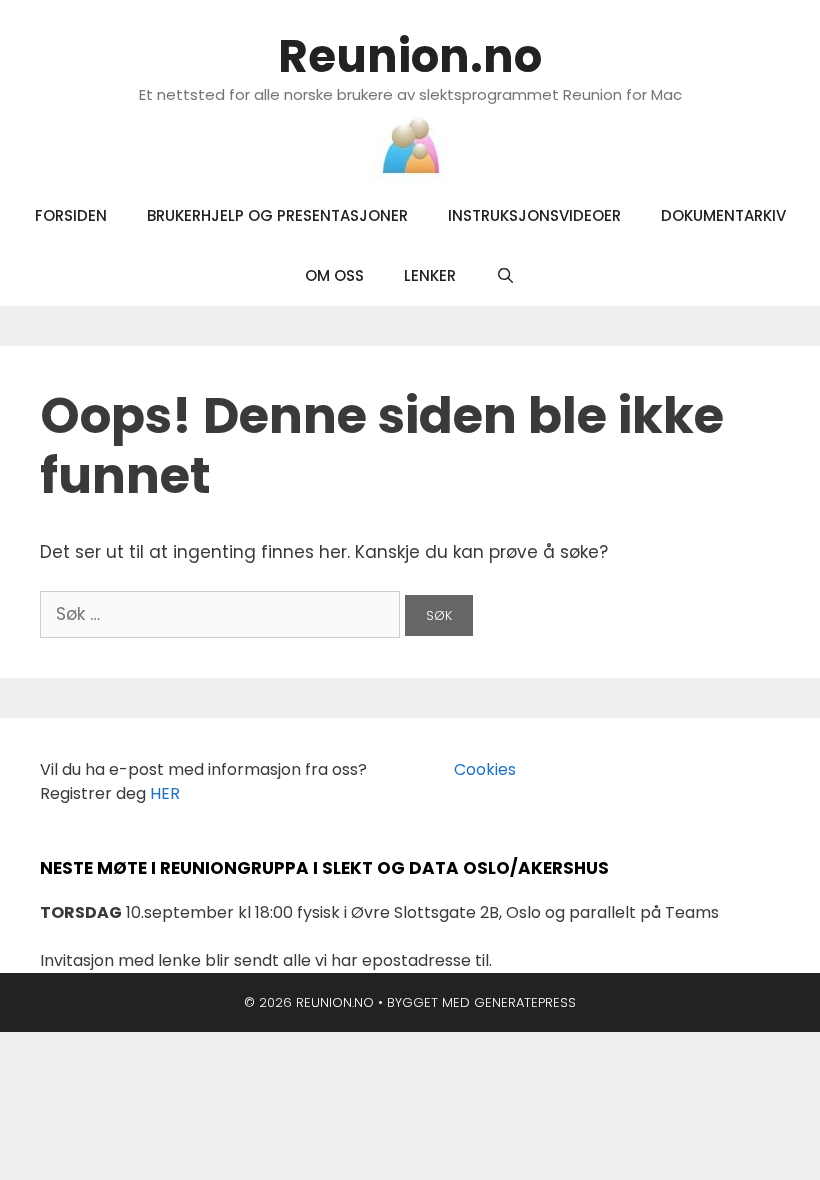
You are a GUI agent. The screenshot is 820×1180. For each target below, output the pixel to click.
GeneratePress (525, 1002)
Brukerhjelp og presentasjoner (277, 215)
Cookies (473, 769)
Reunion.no (410, 56)
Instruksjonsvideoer (534, 215)
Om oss (334, 275)
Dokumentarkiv (723, 215)
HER (165, 793)
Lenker (430, 275)
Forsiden (71, 215)
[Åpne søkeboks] (505, 276)
